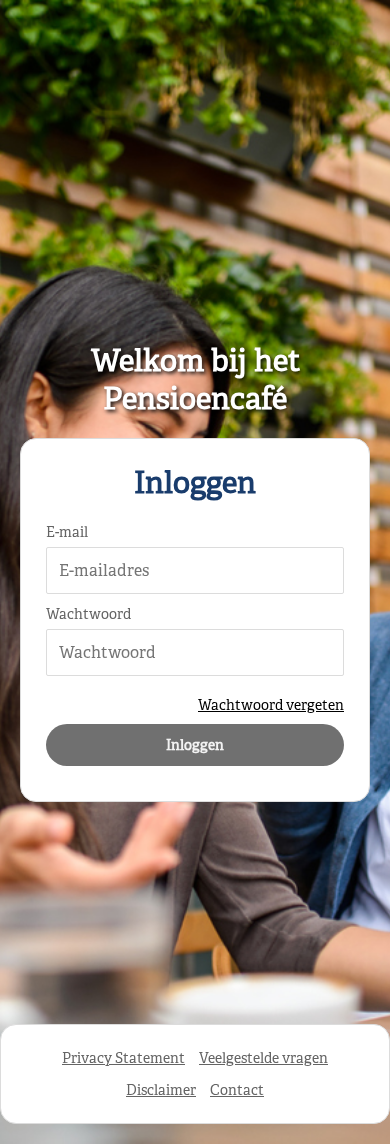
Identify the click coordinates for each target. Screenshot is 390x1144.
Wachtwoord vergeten (271, 705)
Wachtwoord (88, 614)
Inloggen (195, 745)
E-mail (67, 532)
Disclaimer (161, 1090)
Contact (237, 1090)
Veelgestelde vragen (263, 1058)
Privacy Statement (123, 1058)
